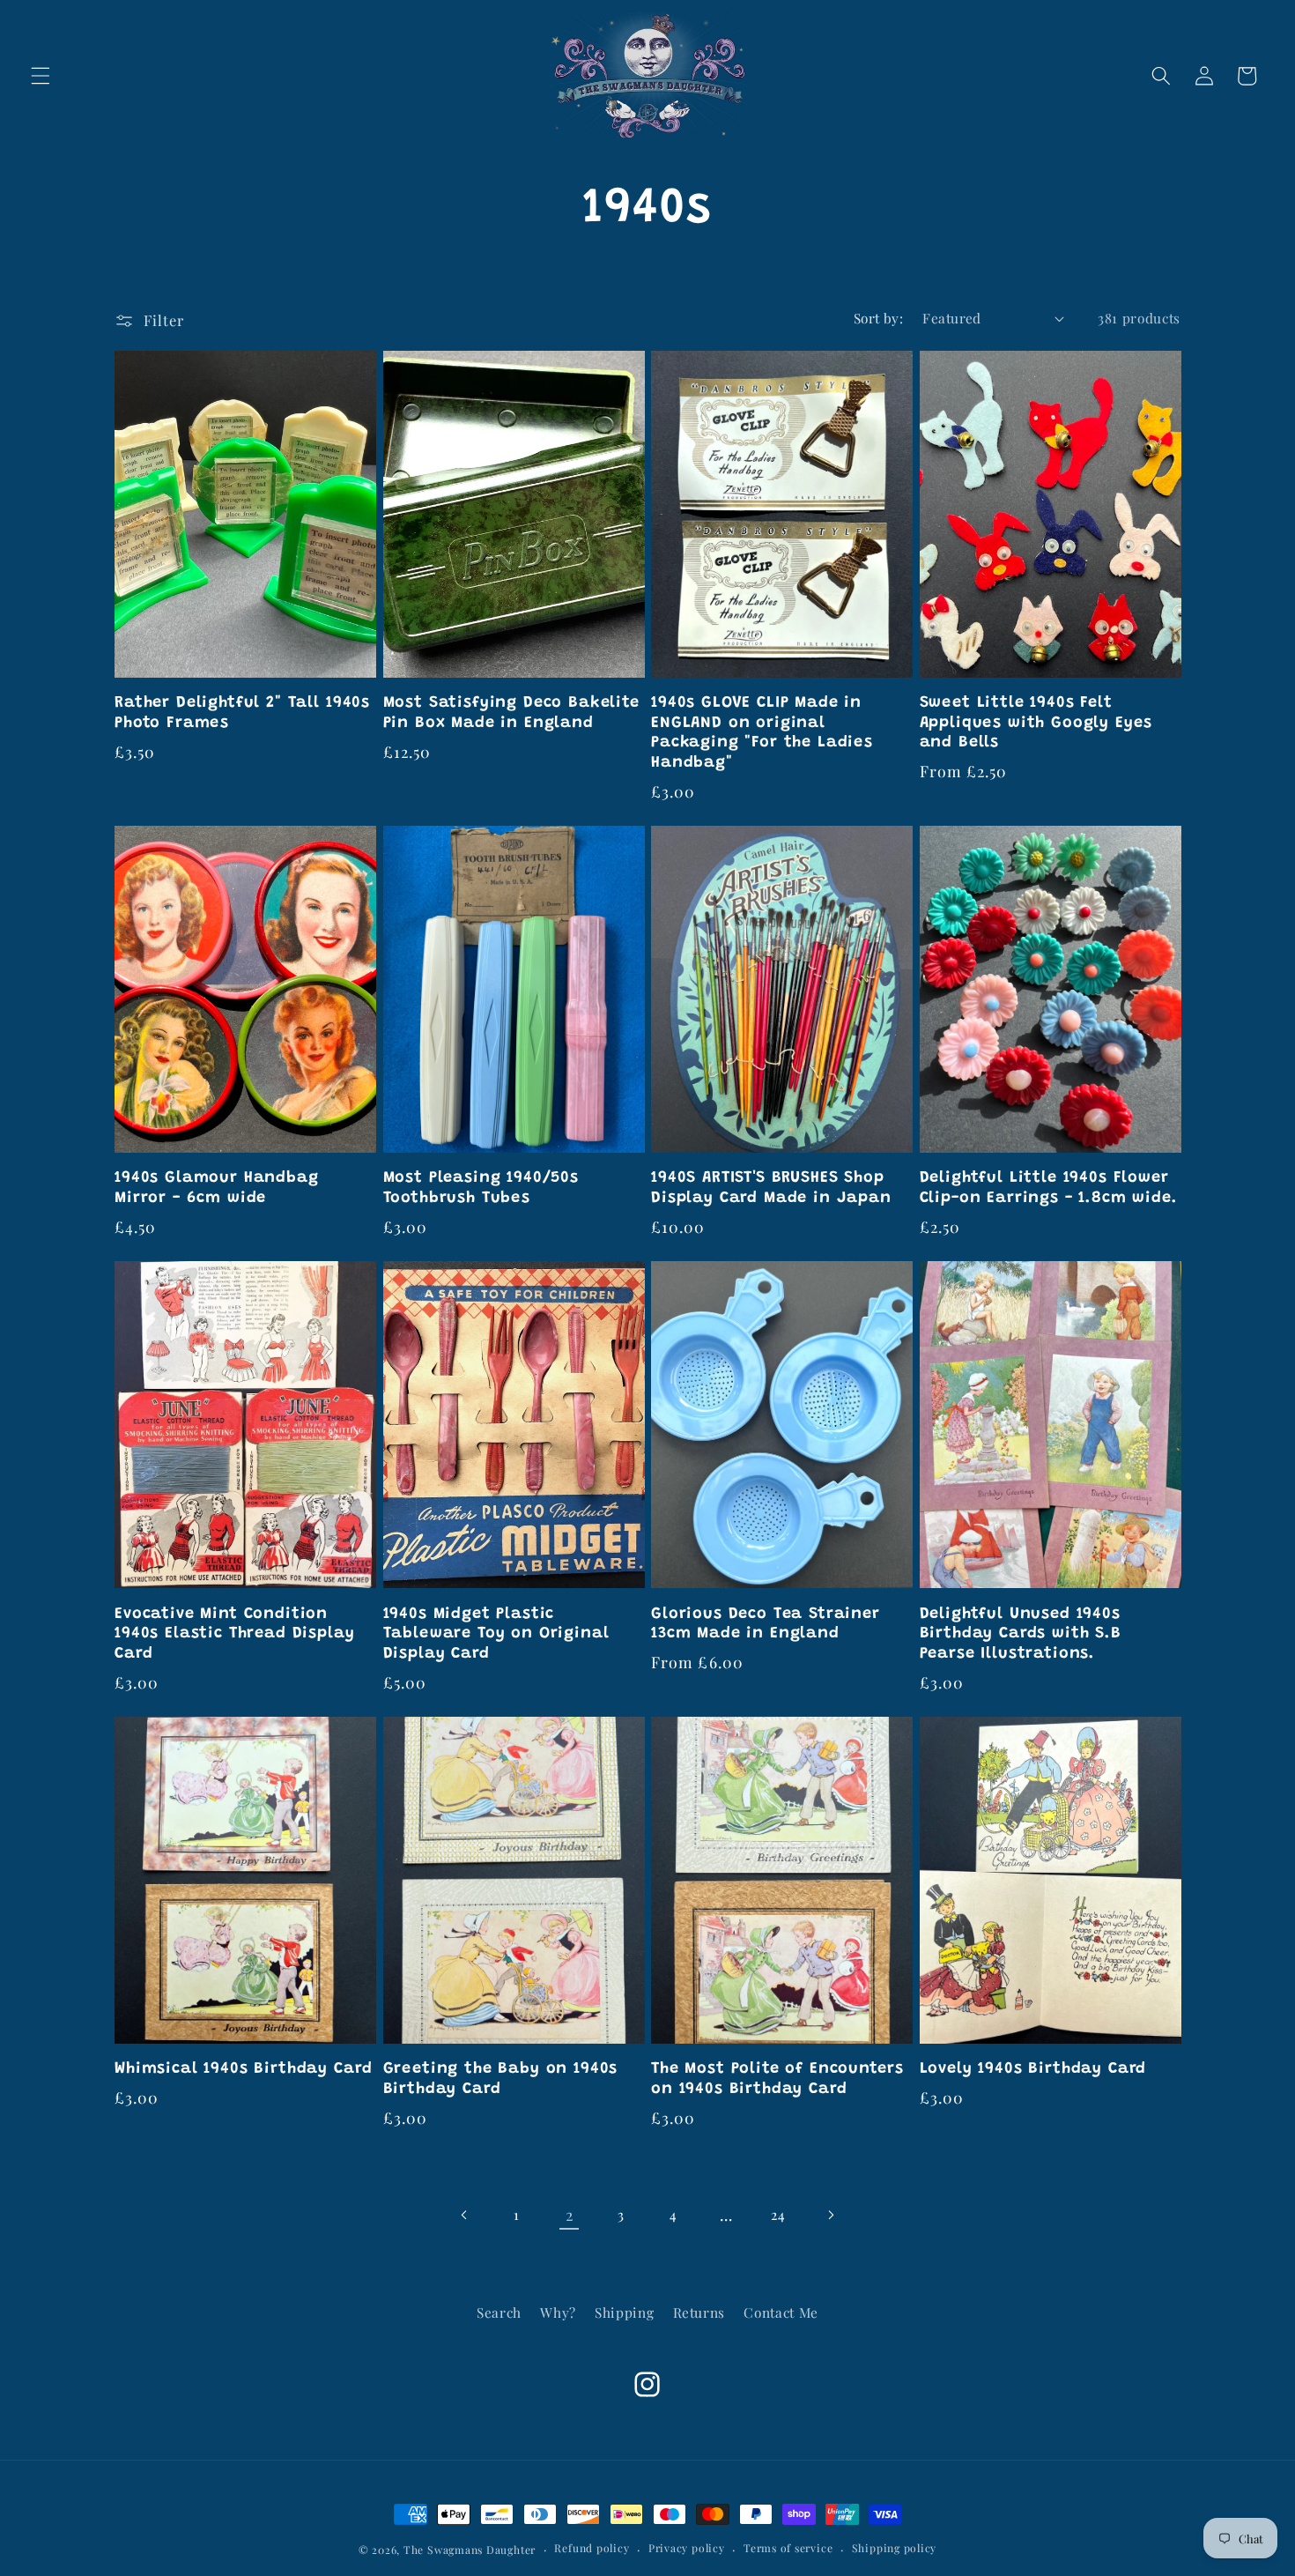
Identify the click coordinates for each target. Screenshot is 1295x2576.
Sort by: (879, 318)
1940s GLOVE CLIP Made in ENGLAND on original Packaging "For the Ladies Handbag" (762, 733)
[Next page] (831, 2215)
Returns (699, 2312)
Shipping (624, 2312)
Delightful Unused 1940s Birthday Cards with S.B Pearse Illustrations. (1021, 1634)
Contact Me (781, 2312)
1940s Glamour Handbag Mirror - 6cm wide (217, 1188)
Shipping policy (895, 2548)
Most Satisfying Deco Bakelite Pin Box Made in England (511, 713)
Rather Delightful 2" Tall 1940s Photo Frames (242, 713)
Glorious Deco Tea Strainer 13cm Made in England (766, 1624)
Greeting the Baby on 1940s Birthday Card (501, 2079)
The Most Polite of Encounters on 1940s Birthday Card (777, 2079)
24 (778, 2214)
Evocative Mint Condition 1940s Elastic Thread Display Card (235, 1634)
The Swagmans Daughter (470, 2550)
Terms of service (788, 2548)
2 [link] (570, 2214)
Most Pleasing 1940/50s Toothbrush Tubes (481, 1188)
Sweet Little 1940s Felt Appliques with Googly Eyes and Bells (1036, 723)
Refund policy (592, 2548)
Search (499, 2312)
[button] (41, 76)
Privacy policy (687, 2548)
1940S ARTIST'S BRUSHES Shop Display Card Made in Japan (771, 1188)
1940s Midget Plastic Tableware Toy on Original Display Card (496, 1634)
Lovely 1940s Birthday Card (1033, 2069)
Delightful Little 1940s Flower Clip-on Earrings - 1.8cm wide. (1049, 1188)
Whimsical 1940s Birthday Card (243, 2069)
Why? (558, 2312)
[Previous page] (464, 2215)
